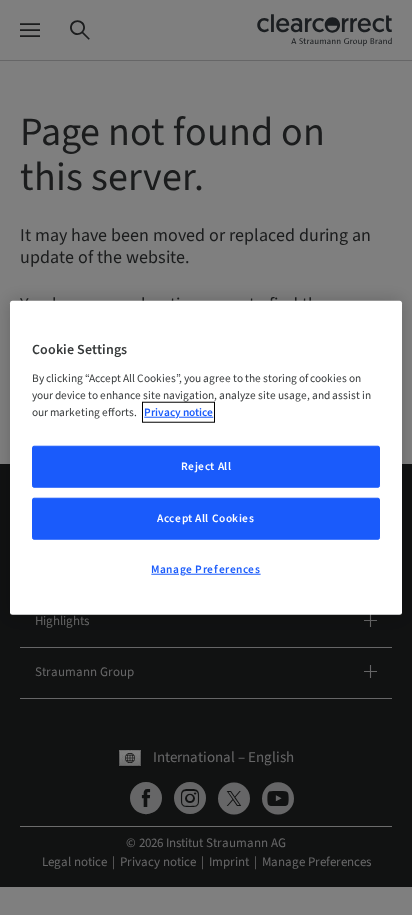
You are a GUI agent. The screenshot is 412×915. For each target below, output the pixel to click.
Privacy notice (178, 412)
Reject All (206, 466)
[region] (205, 457)
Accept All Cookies (205, 518)
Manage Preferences (205, 569)
